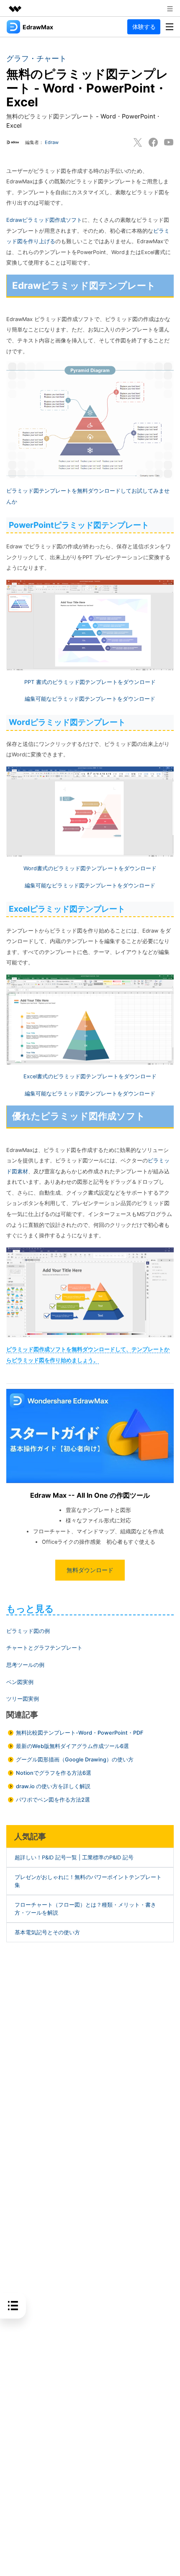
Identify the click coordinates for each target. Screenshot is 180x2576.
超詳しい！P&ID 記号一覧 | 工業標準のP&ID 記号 (74, 1857)
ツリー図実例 (23, 1699)
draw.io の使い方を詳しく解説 (53, 1786)
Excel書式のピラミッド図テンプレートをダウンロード (90, 1076)
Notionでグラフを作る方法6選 (54, 1773)
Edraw (52, 142)
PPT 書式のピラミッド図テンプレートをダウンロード (90, 682)
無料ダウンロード (90, 1570)
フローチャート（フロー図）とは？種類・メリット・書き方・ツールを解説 (85, 1909)
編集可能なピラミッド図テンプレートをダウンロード (90, 699)
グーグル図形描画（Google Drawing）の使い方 (75, 1760)
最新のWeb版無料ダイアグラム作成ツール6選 (72, 1746)
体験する (144, 27)
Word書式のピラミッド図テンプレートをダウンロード (90, 868)
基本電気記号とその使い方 (47, 1932)
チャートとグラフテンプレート (44, 1648)
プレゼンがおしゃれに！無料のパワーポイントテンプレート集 (88, 1881)
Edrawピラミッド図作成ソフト (44, 220)
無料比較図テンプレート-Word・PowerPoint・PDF (80, 1733)
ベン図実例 (20, 1682)
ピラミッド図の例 (28, 1631)
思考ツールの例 (25, 1665)
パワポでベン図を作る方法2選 (53, 1800)
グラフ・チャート (36, 58)
